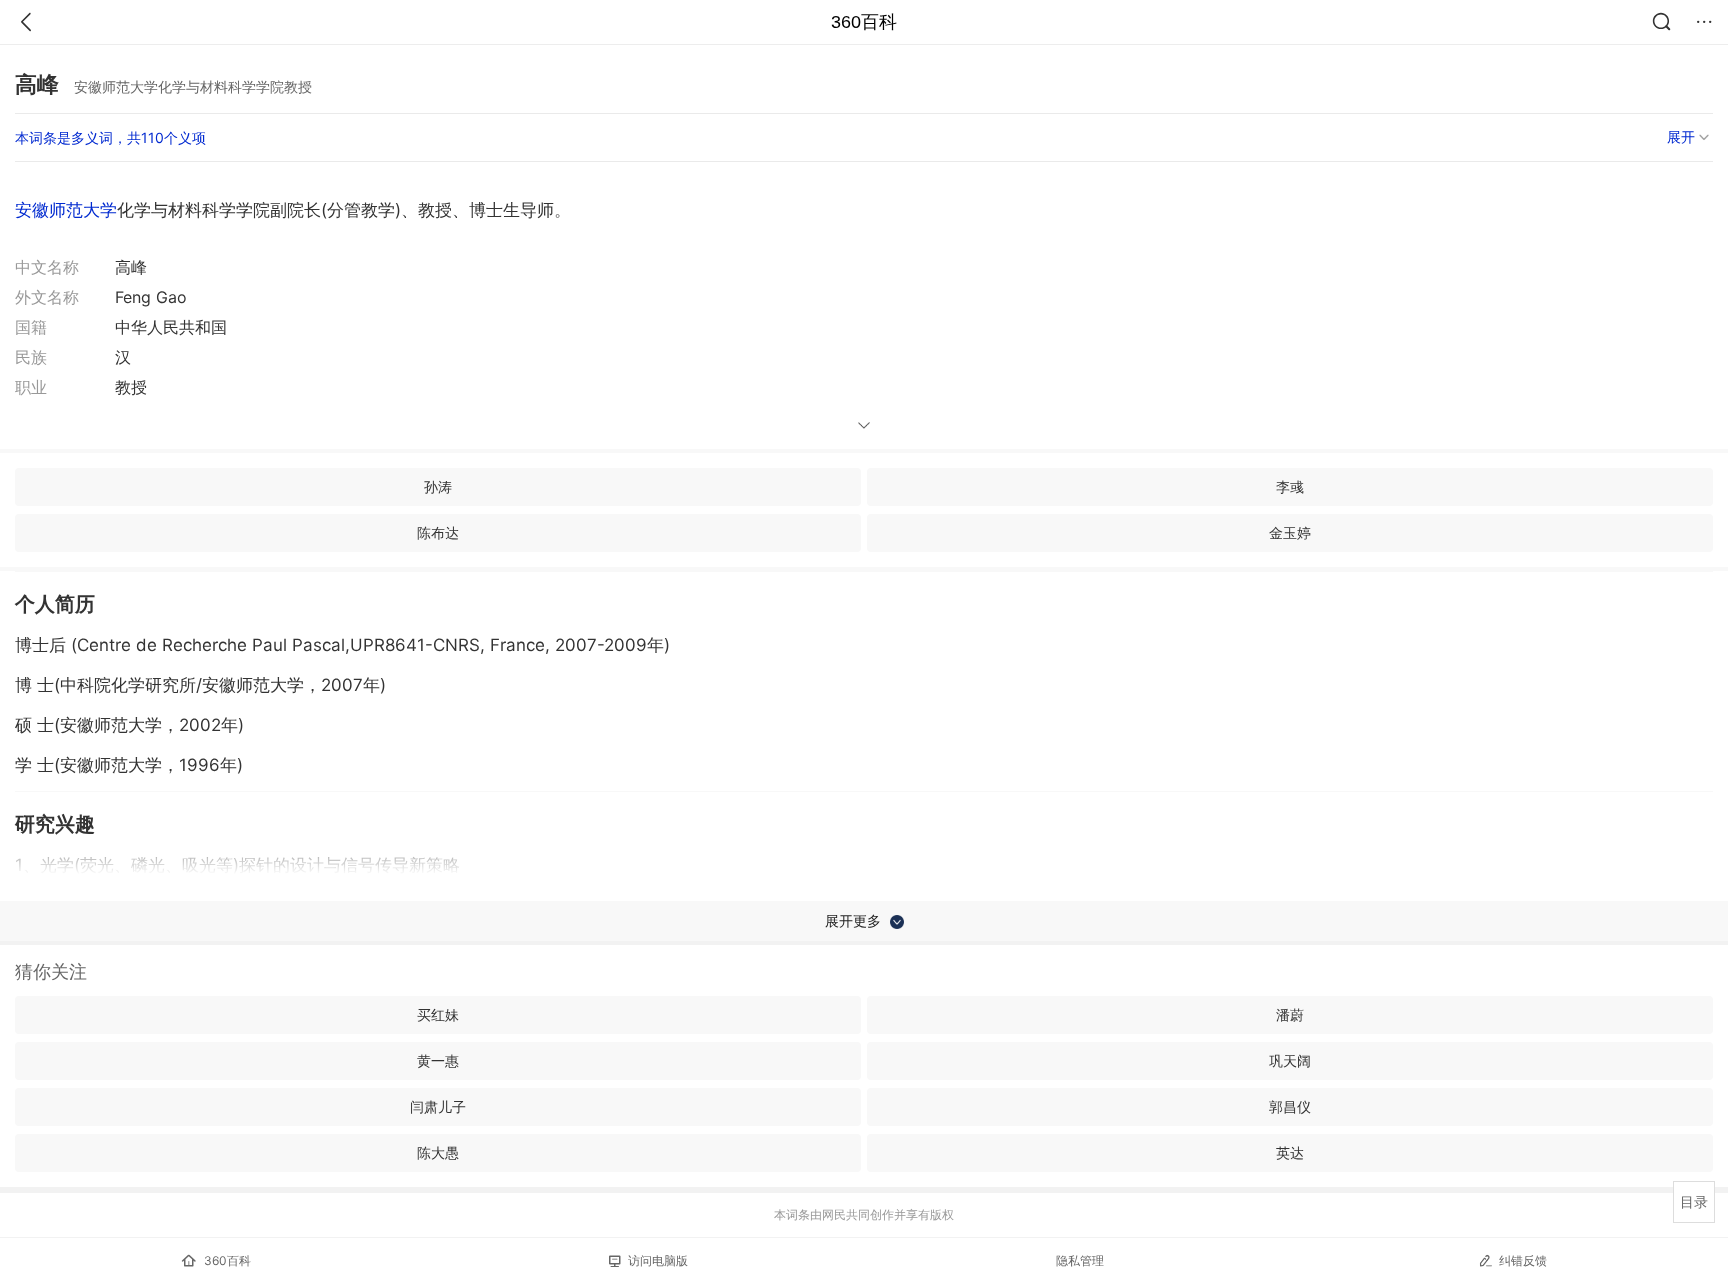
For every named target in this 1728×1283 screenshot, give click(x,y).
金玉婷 (1290, 532)
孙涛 (438, 486)
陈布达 (438, 532)
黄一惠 (438, 1060)
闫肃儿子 (438, 1106)
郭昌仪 (1290, 1106)
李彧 (1290, 486)
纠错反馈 (1523, 1260)
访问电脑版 (658, 1260)
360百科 (864, 22)
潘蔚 (1290, 1014)
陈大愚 (438, 1152)
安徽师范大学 (66, 210)
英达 (1290, 1152)
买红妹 (438, 1014)
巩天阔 (1290, 1060)
